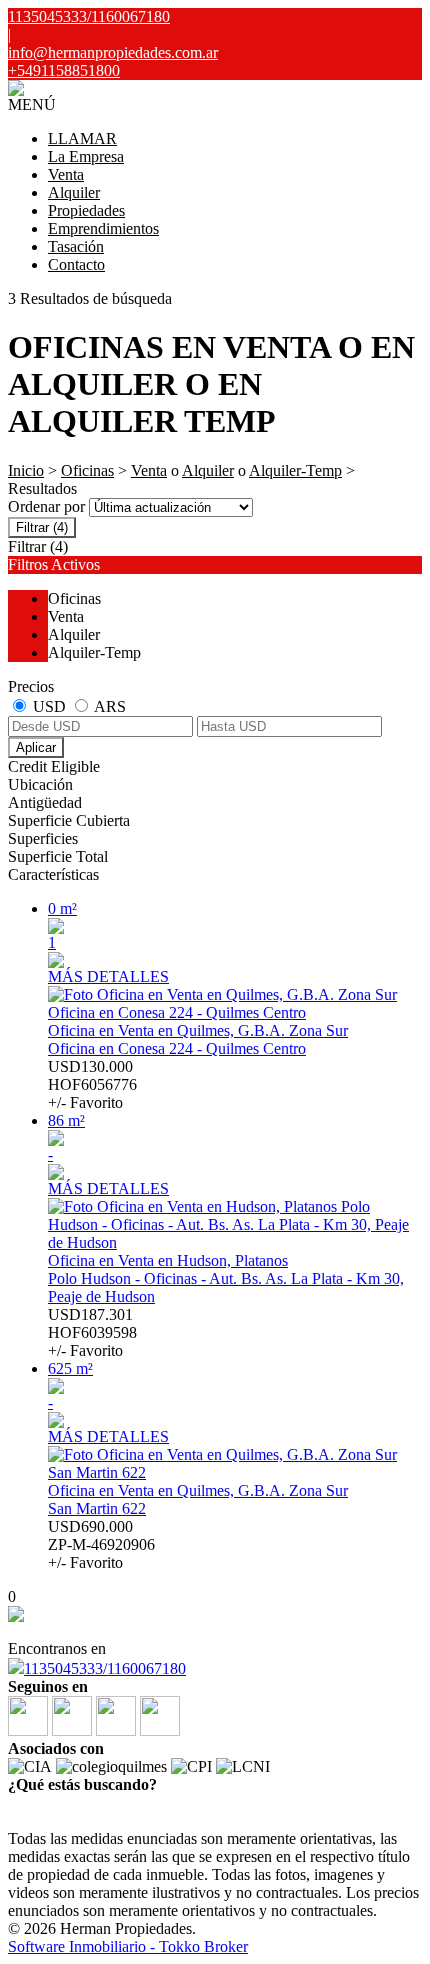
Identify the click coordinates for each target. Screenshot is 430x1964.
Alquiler (74, 192)
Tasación (76, 246)
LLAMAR (82, 138)
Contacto (76, 264)
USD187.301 (92, 1332)
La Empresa (86, 156)
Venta (66, 174)
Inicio (26, 470)
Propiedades (86, 210)
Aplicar (36, 747)
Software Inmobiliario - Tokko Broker (128, 1946)
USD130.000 (92, 1084)
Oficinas (87, 470)
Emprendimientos (103, 228)
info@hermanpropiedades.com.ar (113, 52)
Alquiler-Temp (295, 470)
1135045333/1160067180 (105, 1668)
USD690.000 (101, 1544)
